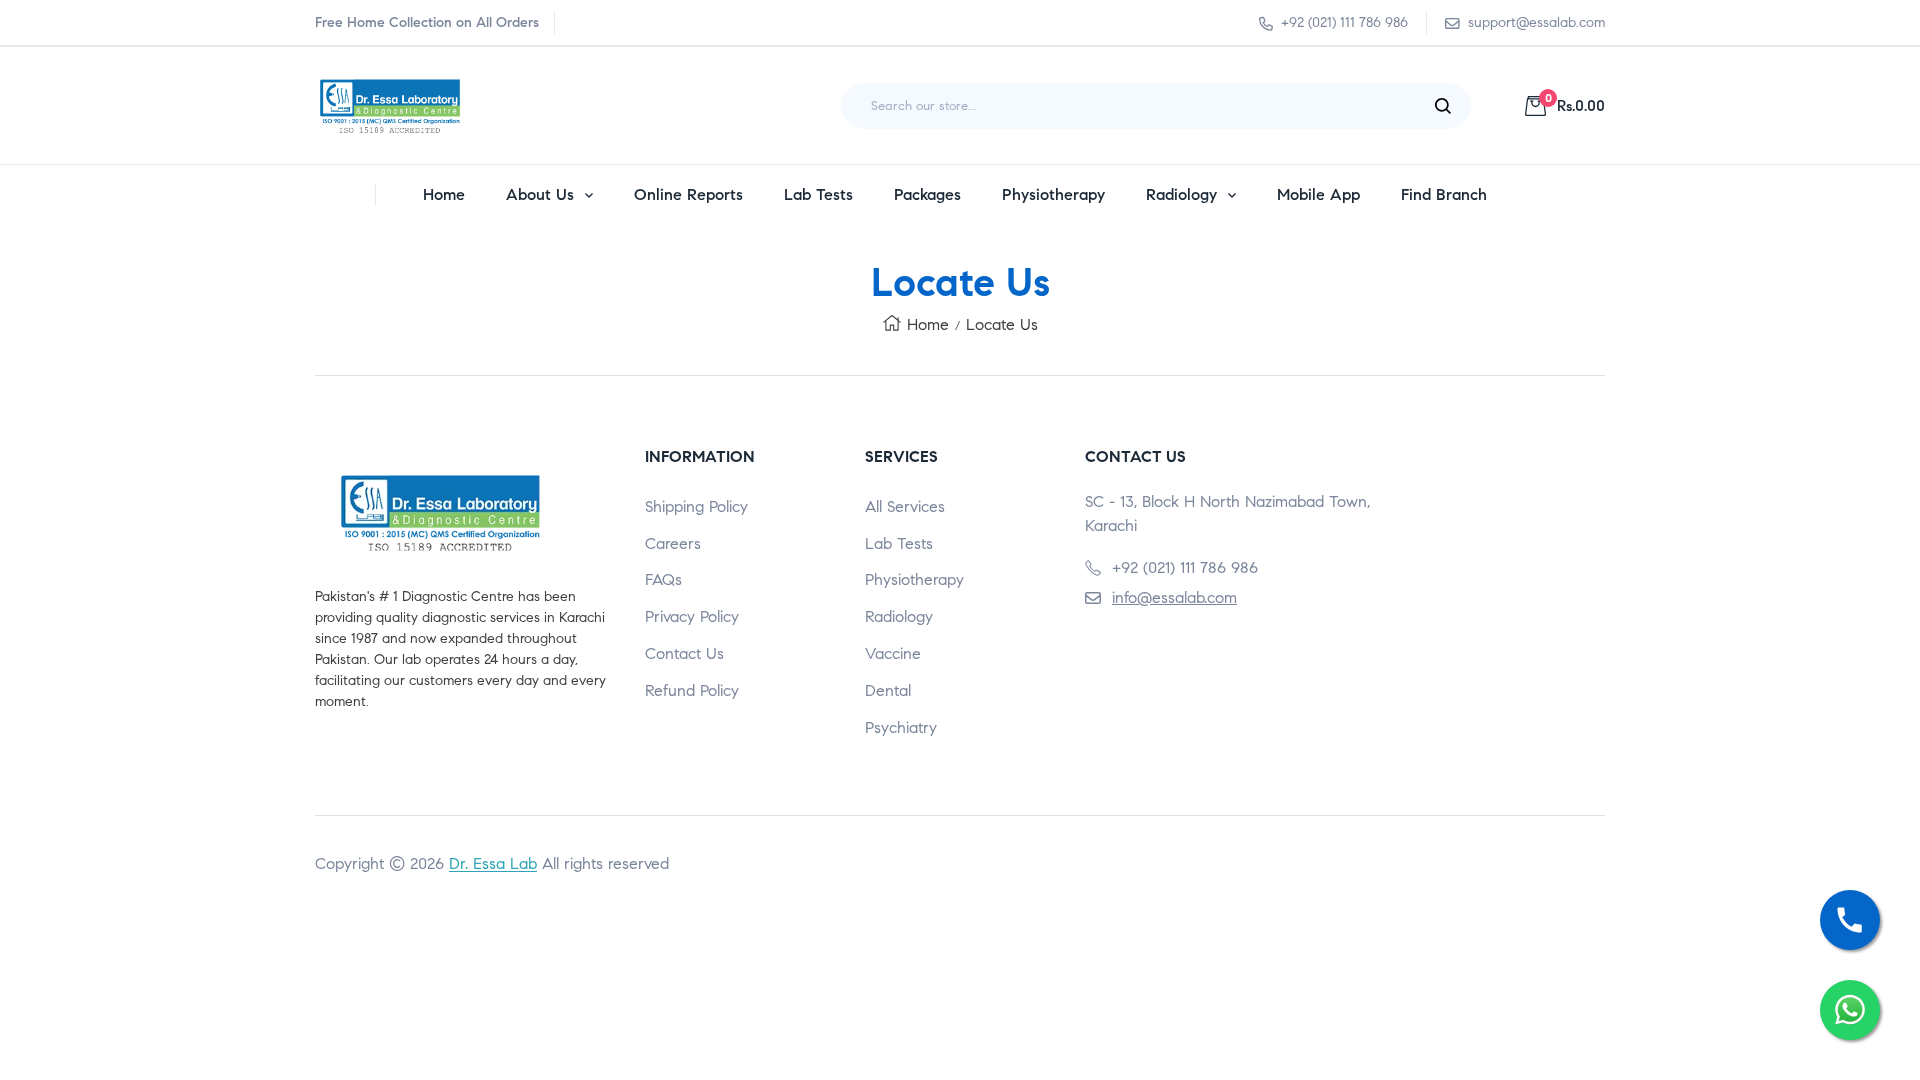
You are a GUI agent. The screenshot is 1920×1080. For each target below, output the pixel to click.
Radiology (899, 616)
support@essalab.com (1536, 22)
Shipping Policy (696, 506)
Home (928, 324)
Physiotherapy (914, 579)
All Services (905, 506)
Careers (673, 543)
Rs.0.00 (1575, 105)
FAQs (663, 579)
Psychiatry (901, 727)
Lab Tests (899, 543)
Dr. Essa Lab (493, 863)
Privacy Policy (692, 616)
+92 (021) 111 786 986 (1344, 22)
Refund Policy (692, 690)
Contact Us (684, 653)
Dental (888, 690)
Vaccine (893, 653)
